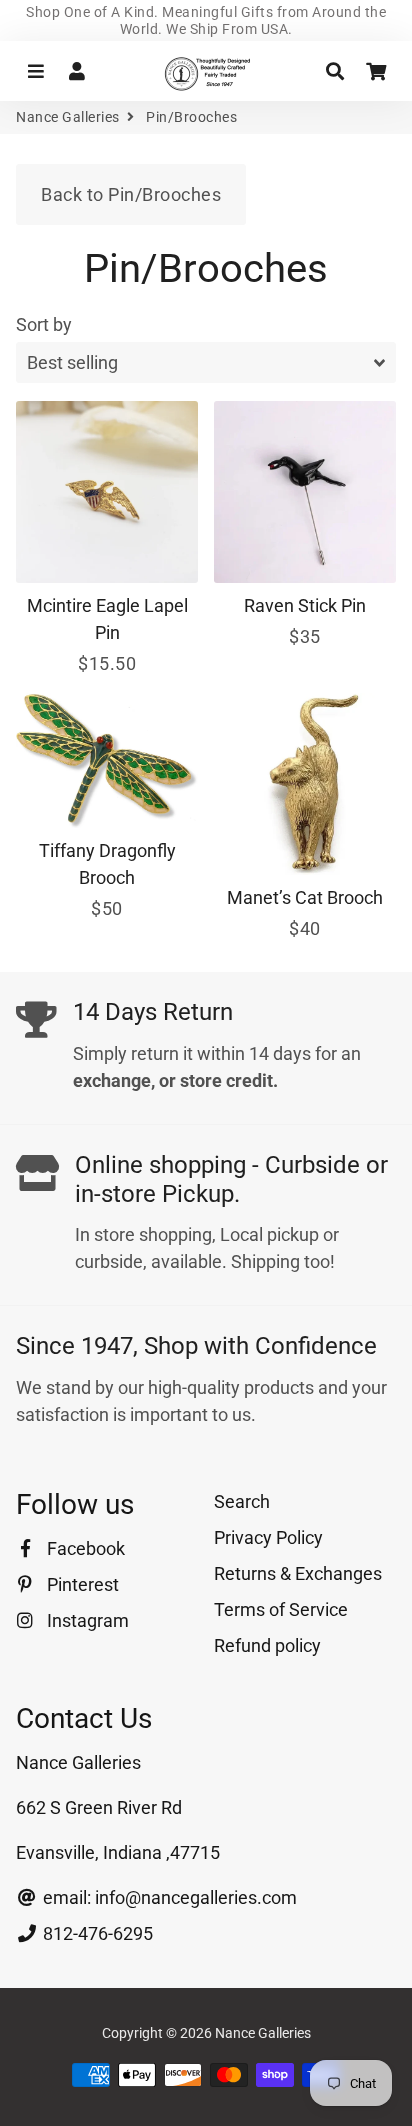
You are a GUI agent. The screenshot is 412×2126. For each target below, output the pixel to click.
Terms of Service (281, 1609)
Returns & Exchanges (298, 1573)
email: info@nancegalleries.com (168, 1897)
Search (242, 1501)
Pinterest (81, 1584)
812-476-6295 (96, 1933)
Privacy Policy (268, 1537)
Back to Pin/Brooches (131, 194)
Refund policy (267, 1645)
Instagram (86, 1620)
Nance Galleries (68, 117)
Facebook (84, 1548)
